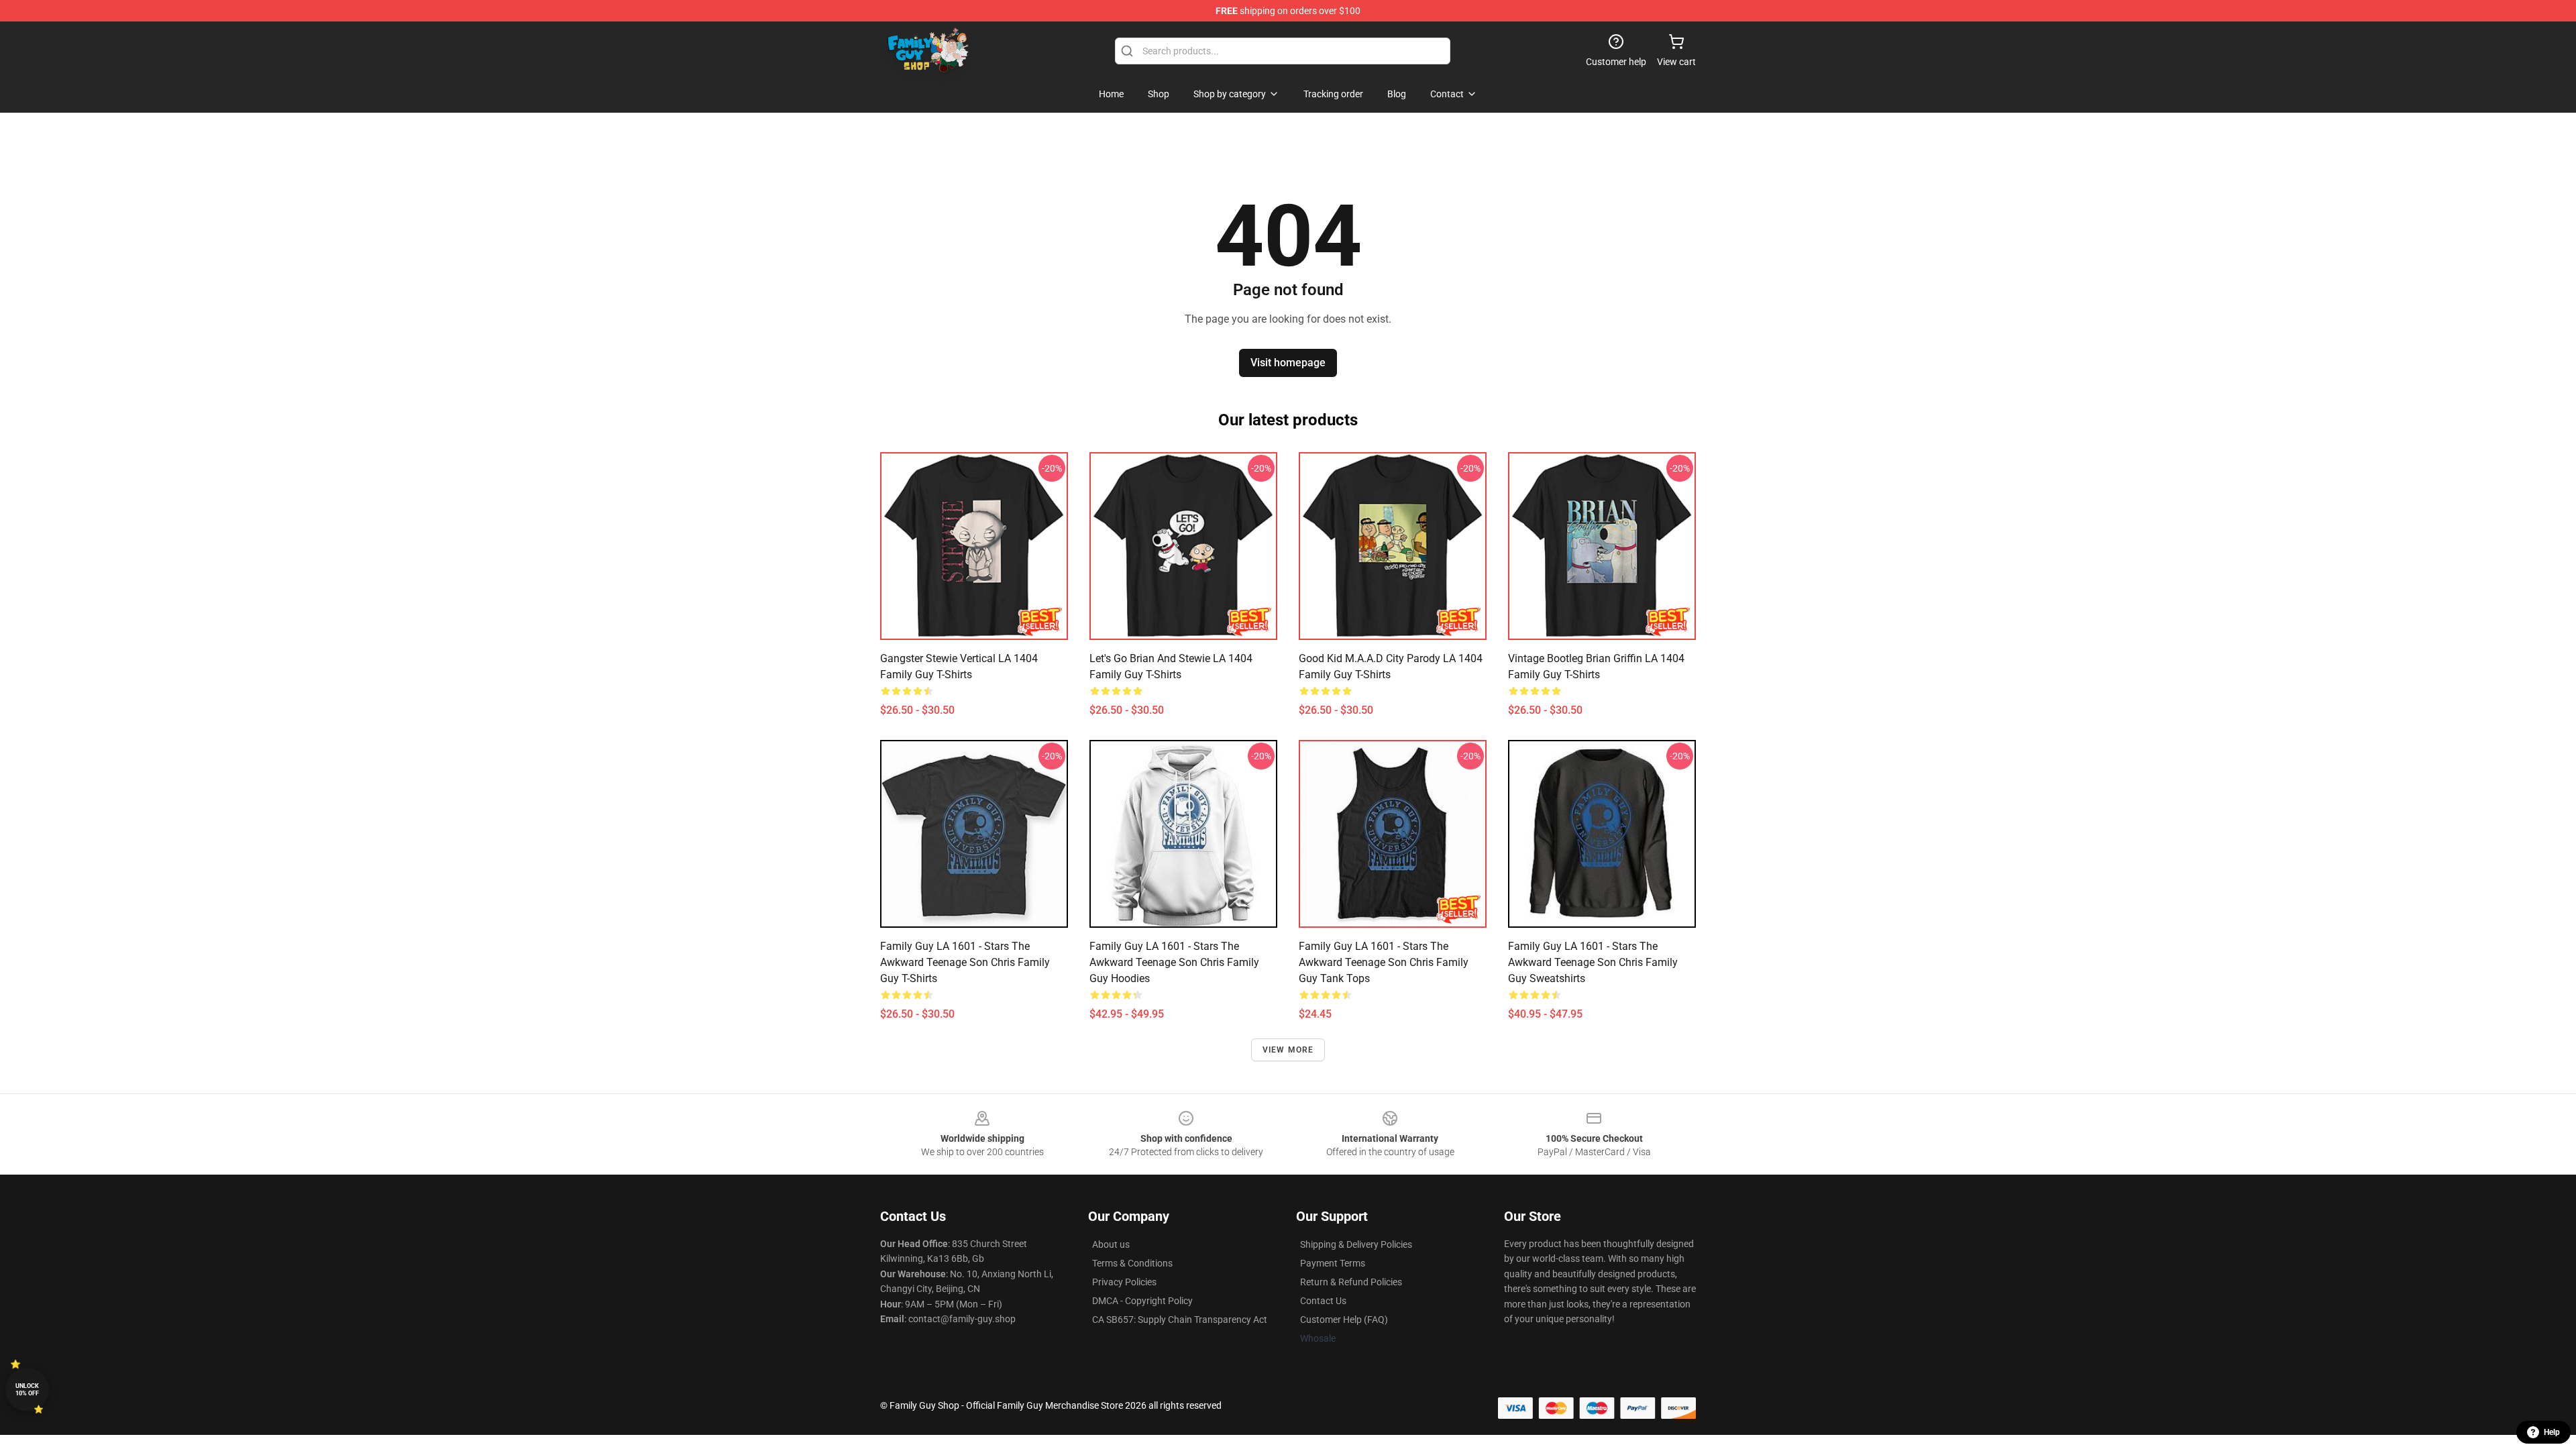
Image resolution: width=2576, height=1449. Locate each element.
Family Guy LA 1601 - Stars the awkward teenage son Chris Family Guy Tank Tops (1384, 962)
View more (1288, 1050)
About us (1111, 1244)
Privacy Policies (1124, 1282)
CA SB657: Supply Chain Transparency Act (1180, 1320)
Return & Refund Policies (1351, 1282)
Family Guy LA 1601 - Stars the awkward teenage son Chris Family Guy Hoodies (1174, 962)
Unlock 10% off (27, 1390)
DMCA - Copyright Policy (1142, 1301)
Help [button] (2552, 1432)
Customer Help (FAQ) (1344, 1320)
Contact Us (1323, 1301)
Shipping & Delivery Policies (1356, 1244)
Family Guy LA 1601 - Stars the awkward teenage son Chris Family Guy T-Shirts (965, 962)
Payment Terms (1333, 1263)
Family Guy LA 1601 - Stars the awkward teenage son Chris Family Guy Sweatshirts (1593, 962)
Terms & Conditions (1132, 1263)
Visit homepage (1288, 363)
